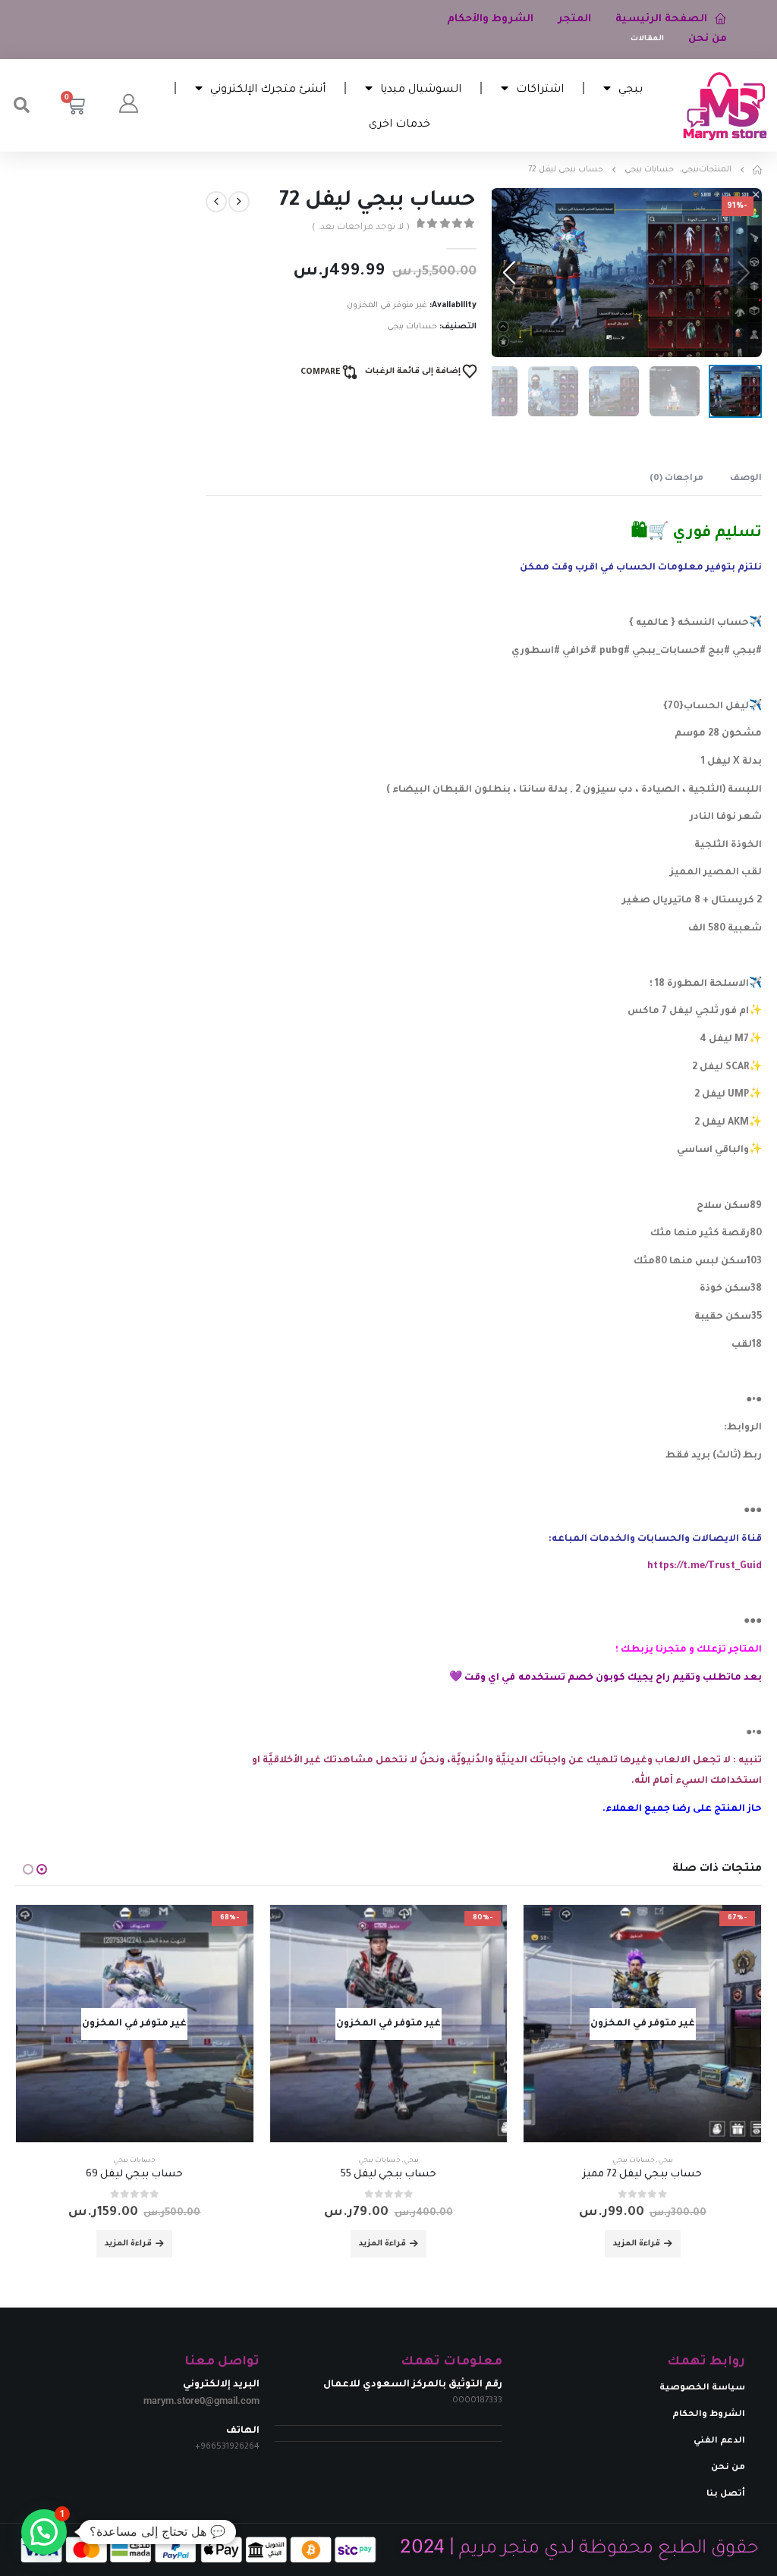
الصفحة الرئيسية (661, 19)
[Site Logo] (725, 106)
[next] (216, 202)
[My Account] (128, 105)
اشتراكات (540, 88)
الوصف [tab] (746, 479)
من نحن (708, 39)
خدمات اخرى (400, 122)
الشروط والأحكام (490, 19)
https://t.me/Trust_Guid (705, 1567)
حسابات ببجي (412, 327)
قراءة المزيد (637, 2244)
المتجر (574, 19)
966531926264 (230, 2447)
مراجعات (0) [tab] (676, 479)
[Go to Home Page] (757, 170)
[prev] (239, 202)
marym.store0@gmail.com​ (201, 2400)
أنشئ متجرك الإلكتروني (268, 88)
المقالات (647, 39)
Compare (320, 372)
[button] (22, 105)
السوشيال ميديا (421, 88)
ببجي (631, 88)
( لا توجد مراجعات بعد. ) (361, 228)
